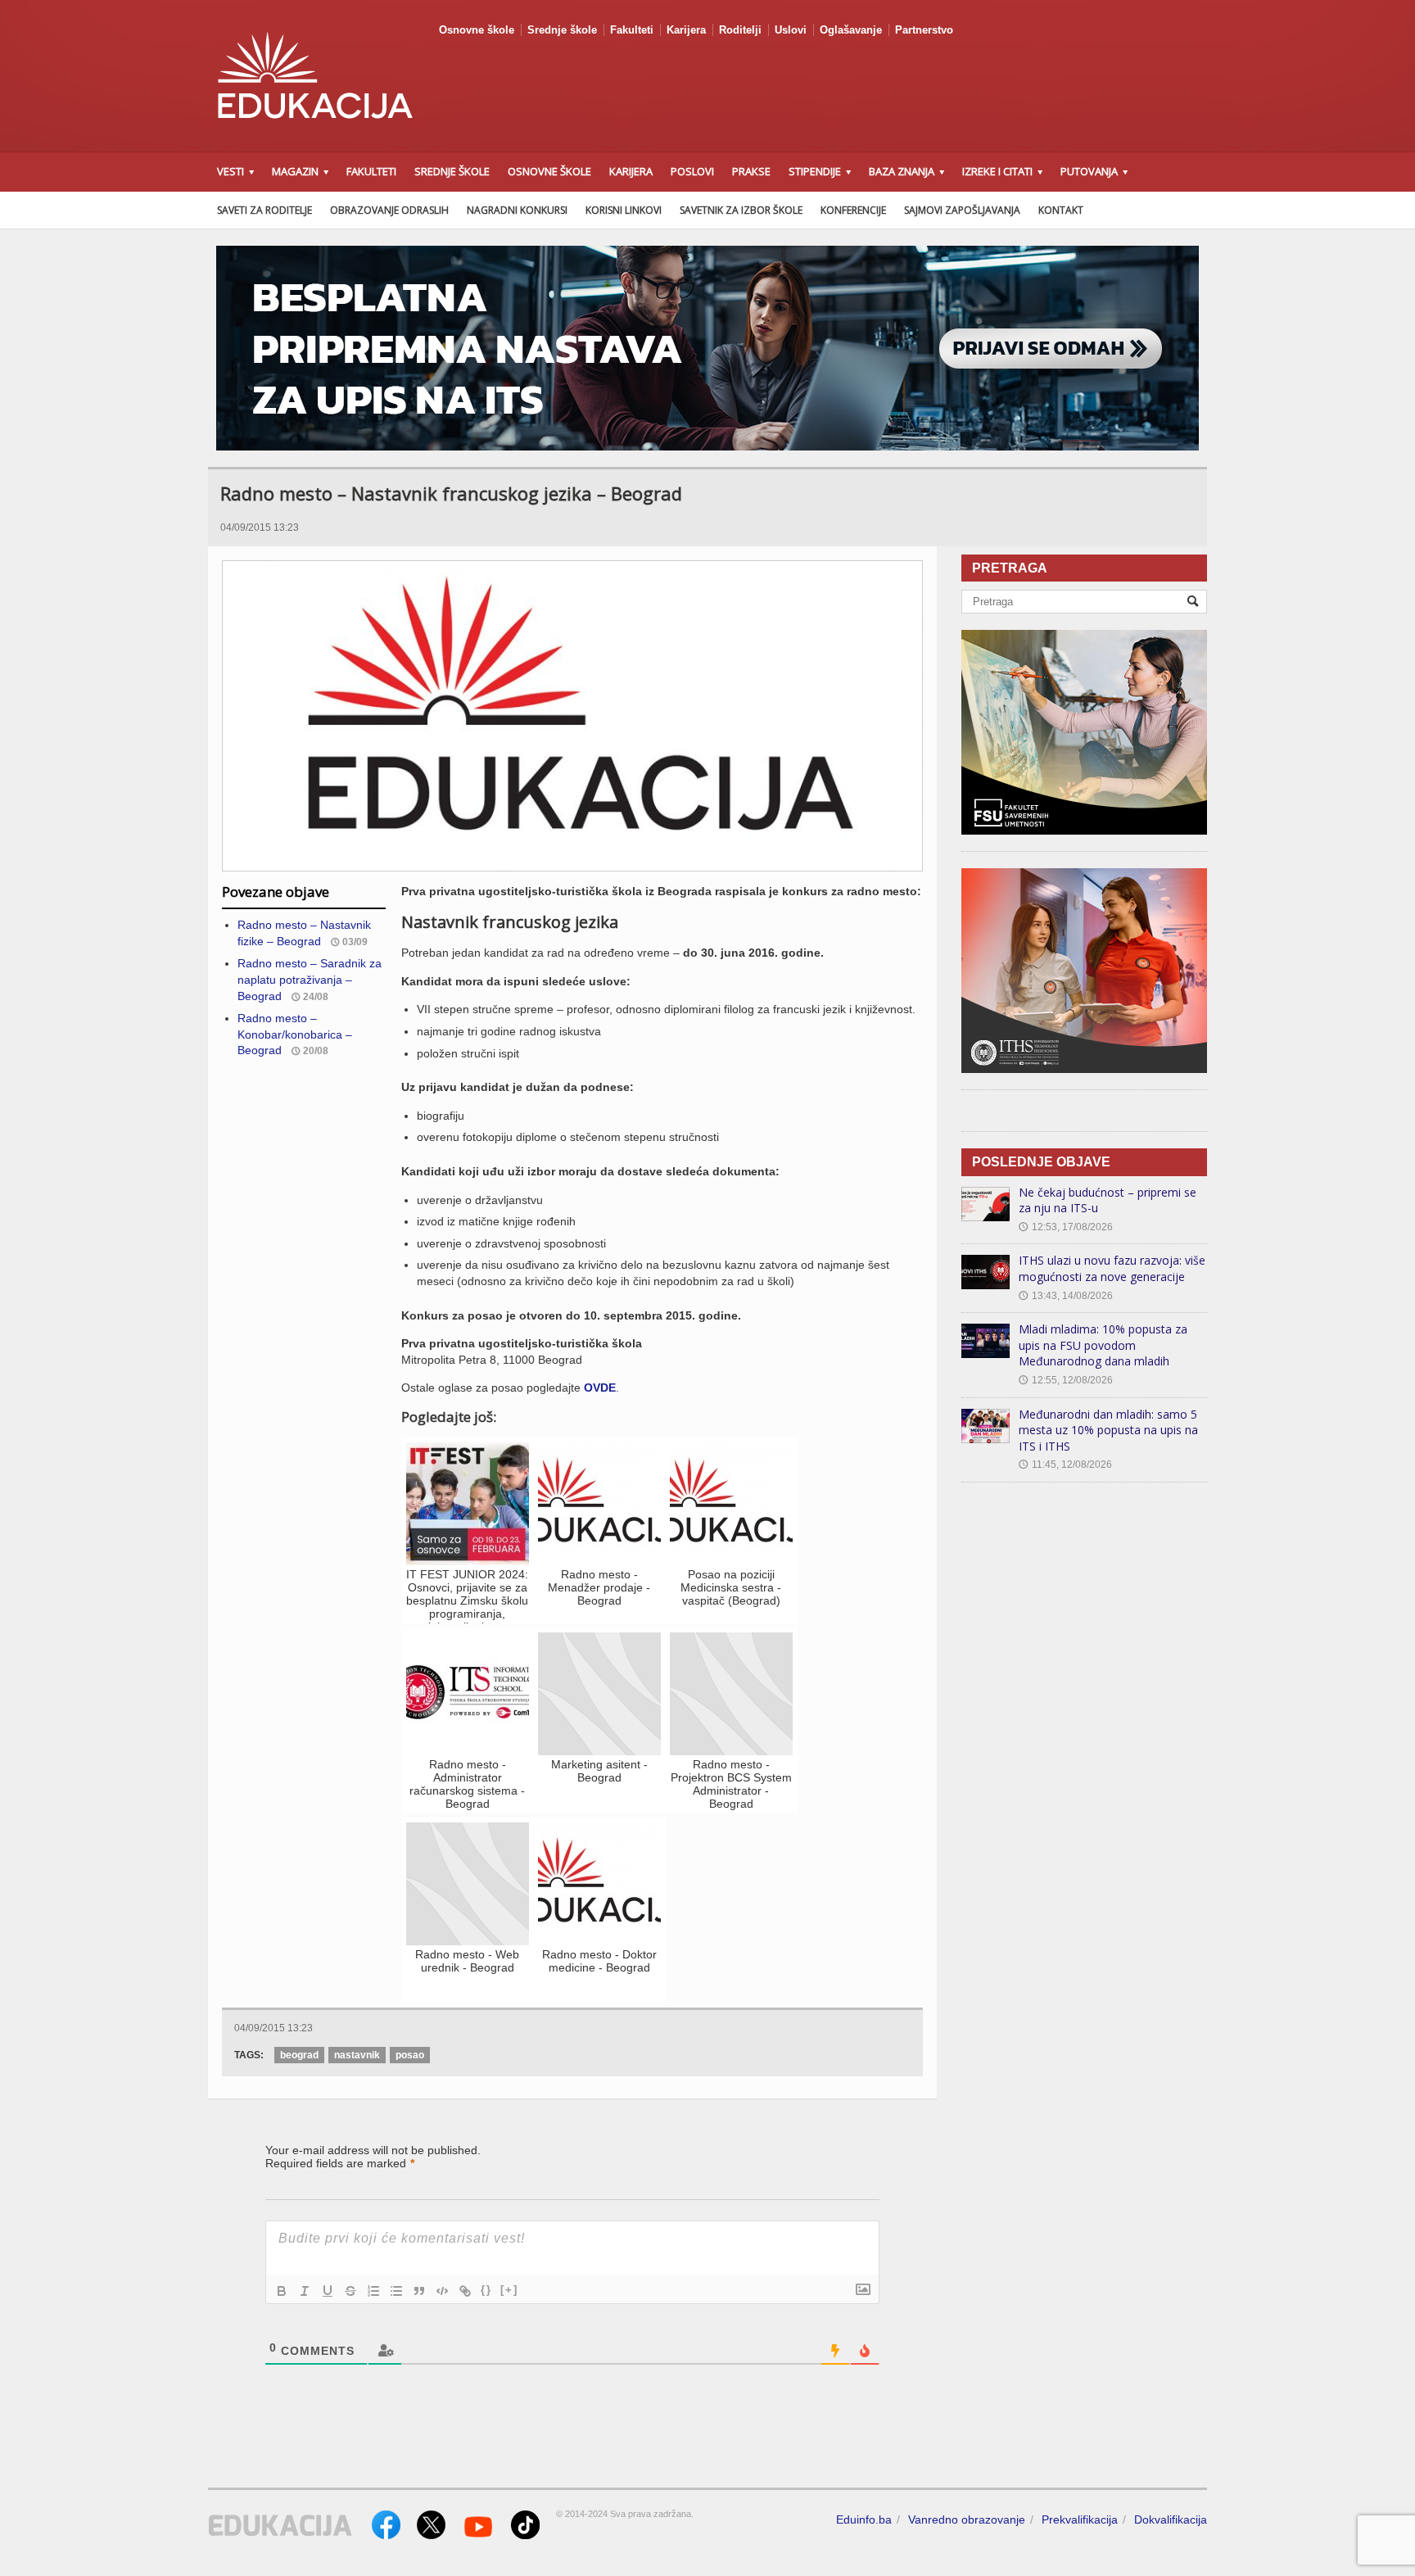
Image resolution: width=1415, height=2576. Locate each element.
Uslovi (791, 30)
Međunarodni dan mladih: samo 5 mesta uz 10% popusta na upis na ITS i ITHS (1108, 1430)
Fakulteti (632, 30)
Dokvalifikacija (1171, 2519)
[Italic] (305, 2291)
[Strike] (350, 2291)
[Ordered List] (373, 2291)
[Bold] (282, 2291)
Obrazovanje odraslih (389, 210)
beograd (299, 2055)
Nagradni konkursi (517, 210)
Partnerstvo (924, 30)
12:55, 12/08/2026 (1066, 1380)
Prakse (751, 171)
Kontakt (1061, 210)
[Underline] (328, 2291)
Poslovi (692, 171)
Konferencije (853, 210)
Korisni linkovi (624, 210)
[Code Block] (442, 2291)
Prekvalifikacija (1080, 2519)
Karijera (686, 30)
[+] (509, 2290)
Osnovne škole (477, 30)
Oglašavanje (851, 30)
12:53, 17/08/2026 (1066, 1227)
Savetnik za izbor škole (741, 210)
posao (410, 2055)
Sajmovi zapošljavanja (962, 210)
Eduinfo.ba (864, 2519)
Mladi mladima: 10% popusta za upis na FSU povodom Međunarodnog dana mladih (1103, 1345)
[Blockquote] (419, 2291)
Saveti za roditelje (264, 210)
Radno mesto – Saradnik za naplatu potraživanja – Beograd (310, 979)
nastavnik (357, 2055)
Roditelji (740, 30)
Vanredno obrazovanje (967, 2519)
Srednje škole (562, 30)
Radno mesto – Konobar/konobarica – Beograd (295, 1034)
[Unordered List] (396, 2291)
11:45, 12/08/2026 (1065, 1465)
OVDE (600, 1388)
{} (486, 2290)
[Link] (465, 2291)
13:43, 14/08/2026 (1066, 1296)
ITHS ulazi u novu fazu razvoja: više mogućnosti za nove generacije (1112, 1268)
